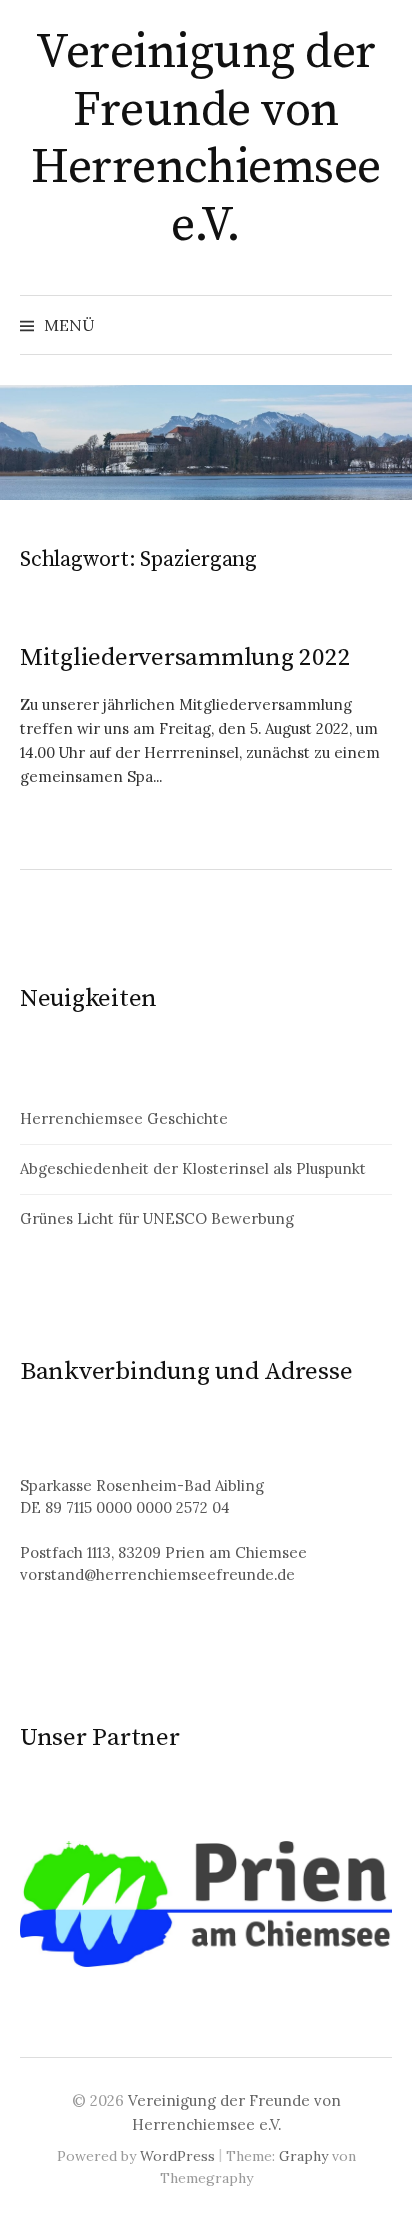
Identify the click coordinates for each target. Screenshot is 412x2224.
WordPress (177, 2156)
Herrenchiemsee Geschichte (124, 1118)
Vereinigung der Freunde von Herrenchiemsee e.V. (205, 139)
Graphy (303, 2156)
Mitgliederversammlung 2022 (185, 657)
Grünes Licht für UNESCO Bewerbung (157, 1218)
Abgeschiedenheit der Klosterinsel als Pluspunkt (193, 1168)
